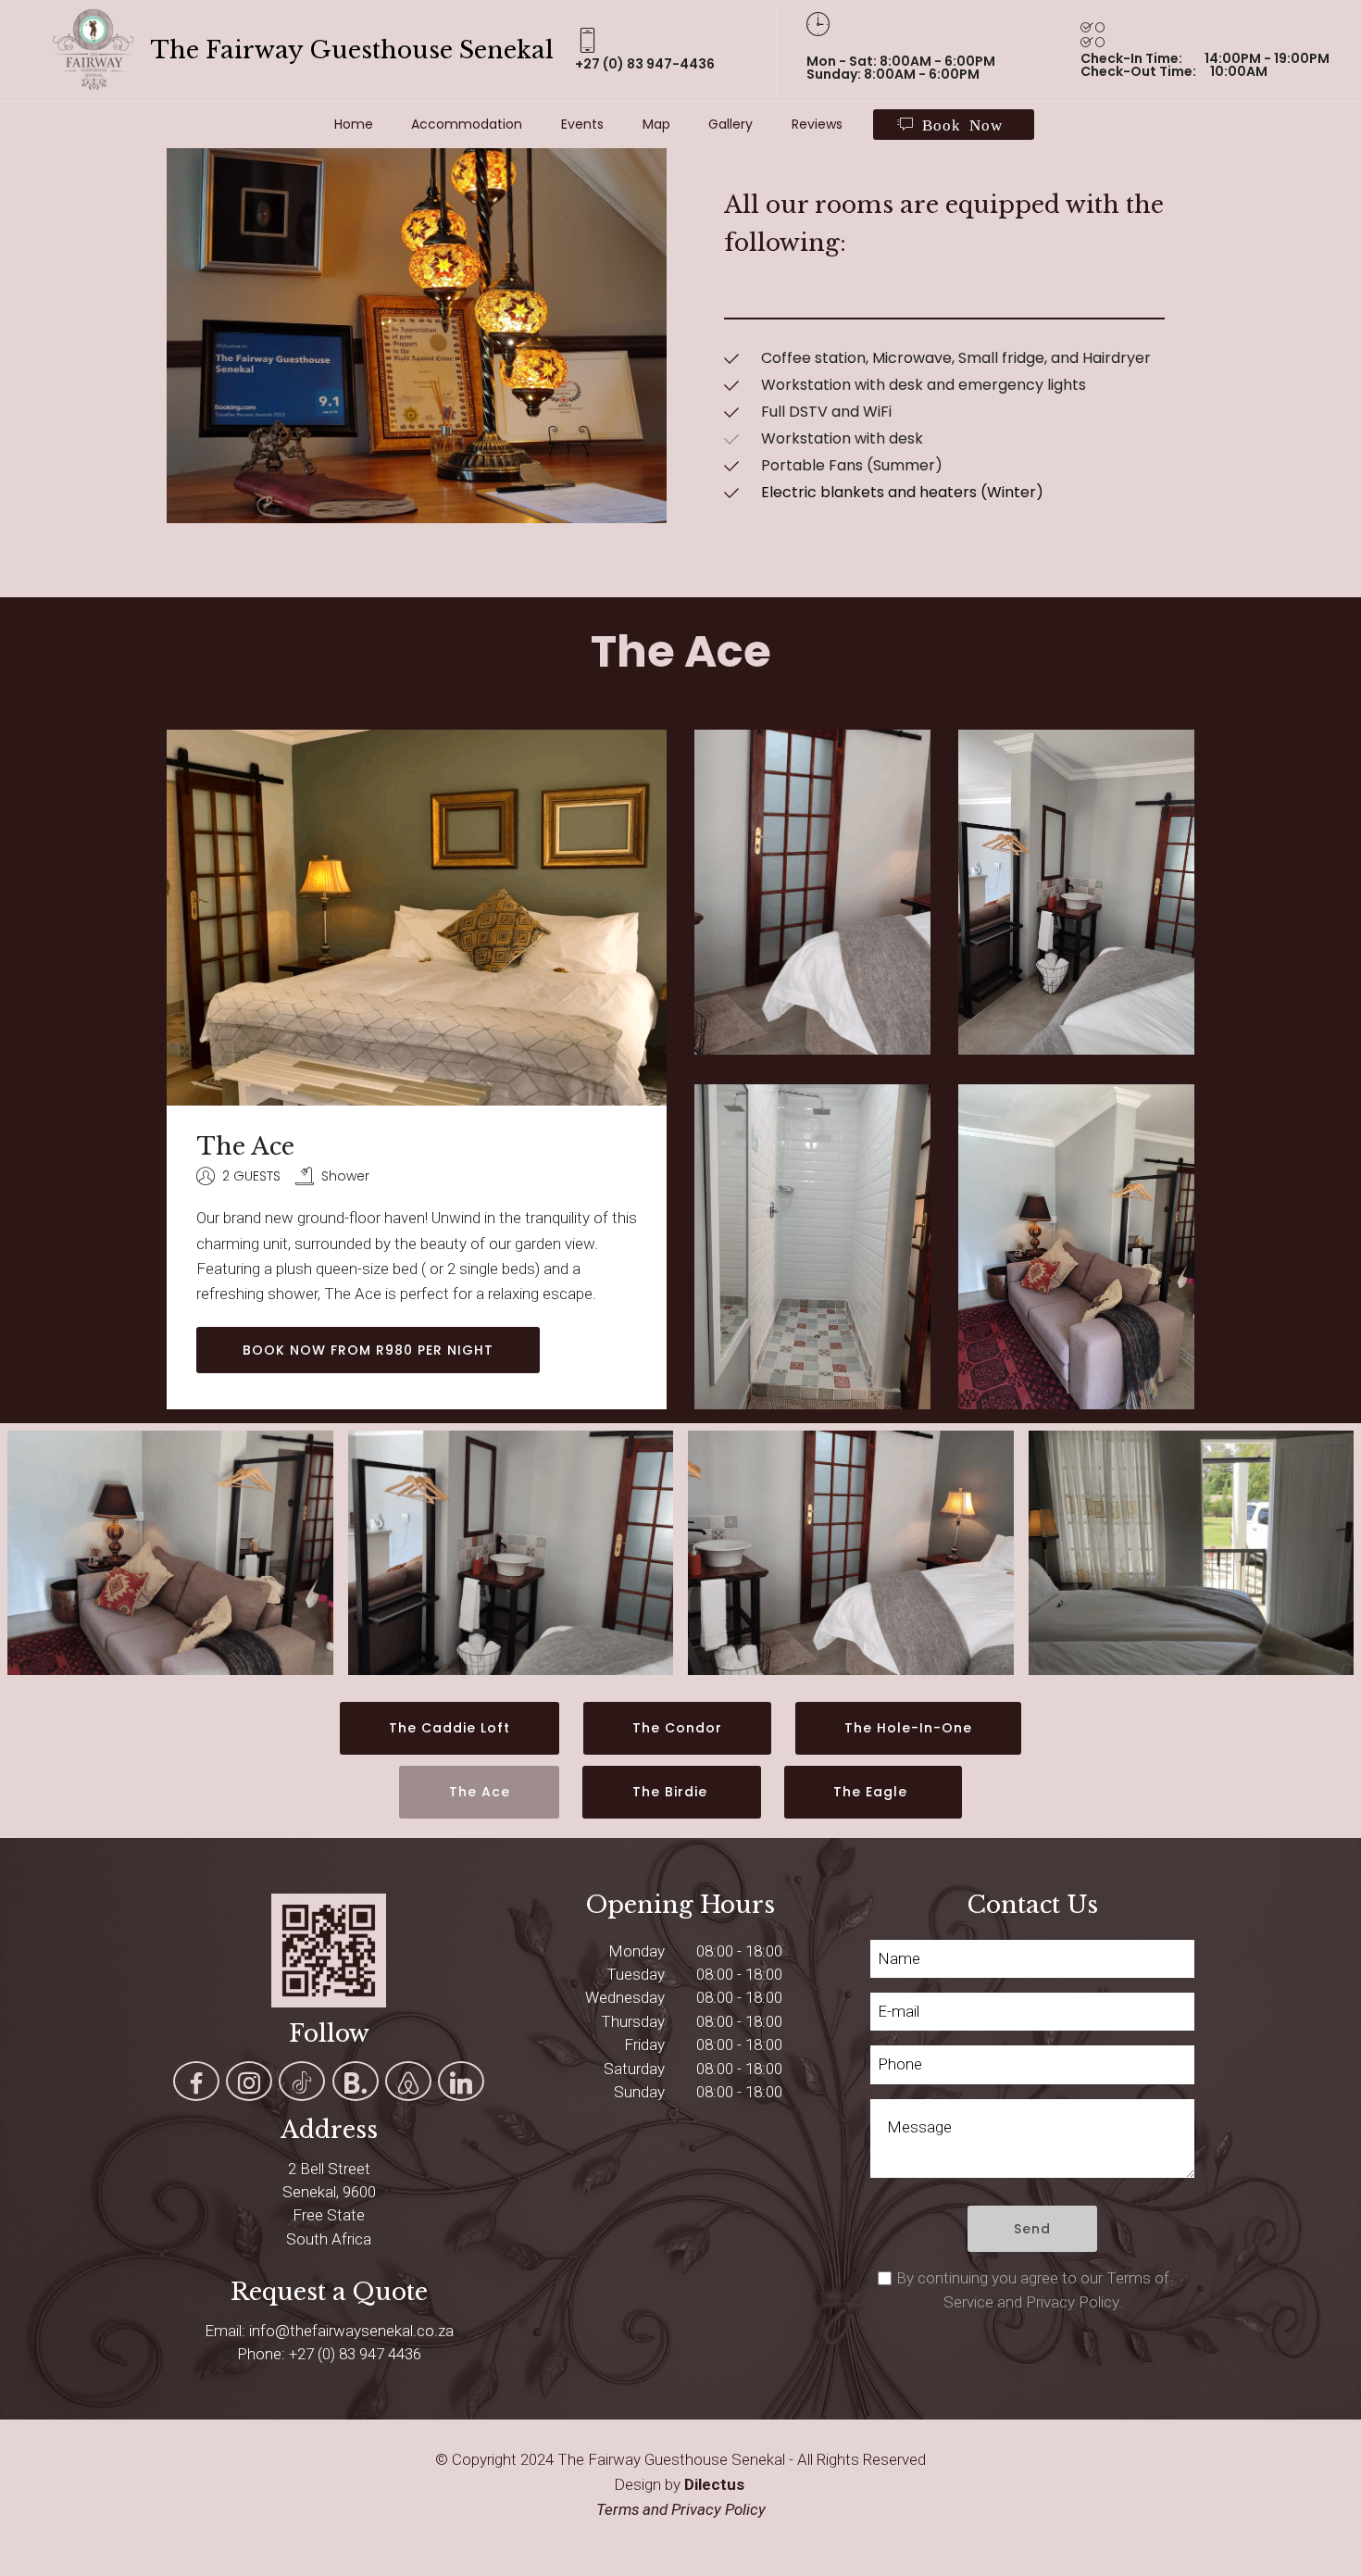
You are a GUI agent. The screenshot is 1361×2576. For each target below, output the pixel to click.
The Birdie (672, 1792)
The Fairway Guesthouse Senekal (355, 50)
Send (1032, 2229)
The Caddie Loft (450, 1728)
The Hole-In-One (908, 1728)
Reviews (817, 124)
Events (582, 124)
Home (354, 124)
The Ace (480, 1792)
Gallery (730, 124)
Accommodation (467, 124)
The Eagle (873, 1792)
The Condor (677, 1728)
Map (656, 124)
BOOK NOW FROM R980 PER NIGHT (368, 1350)
